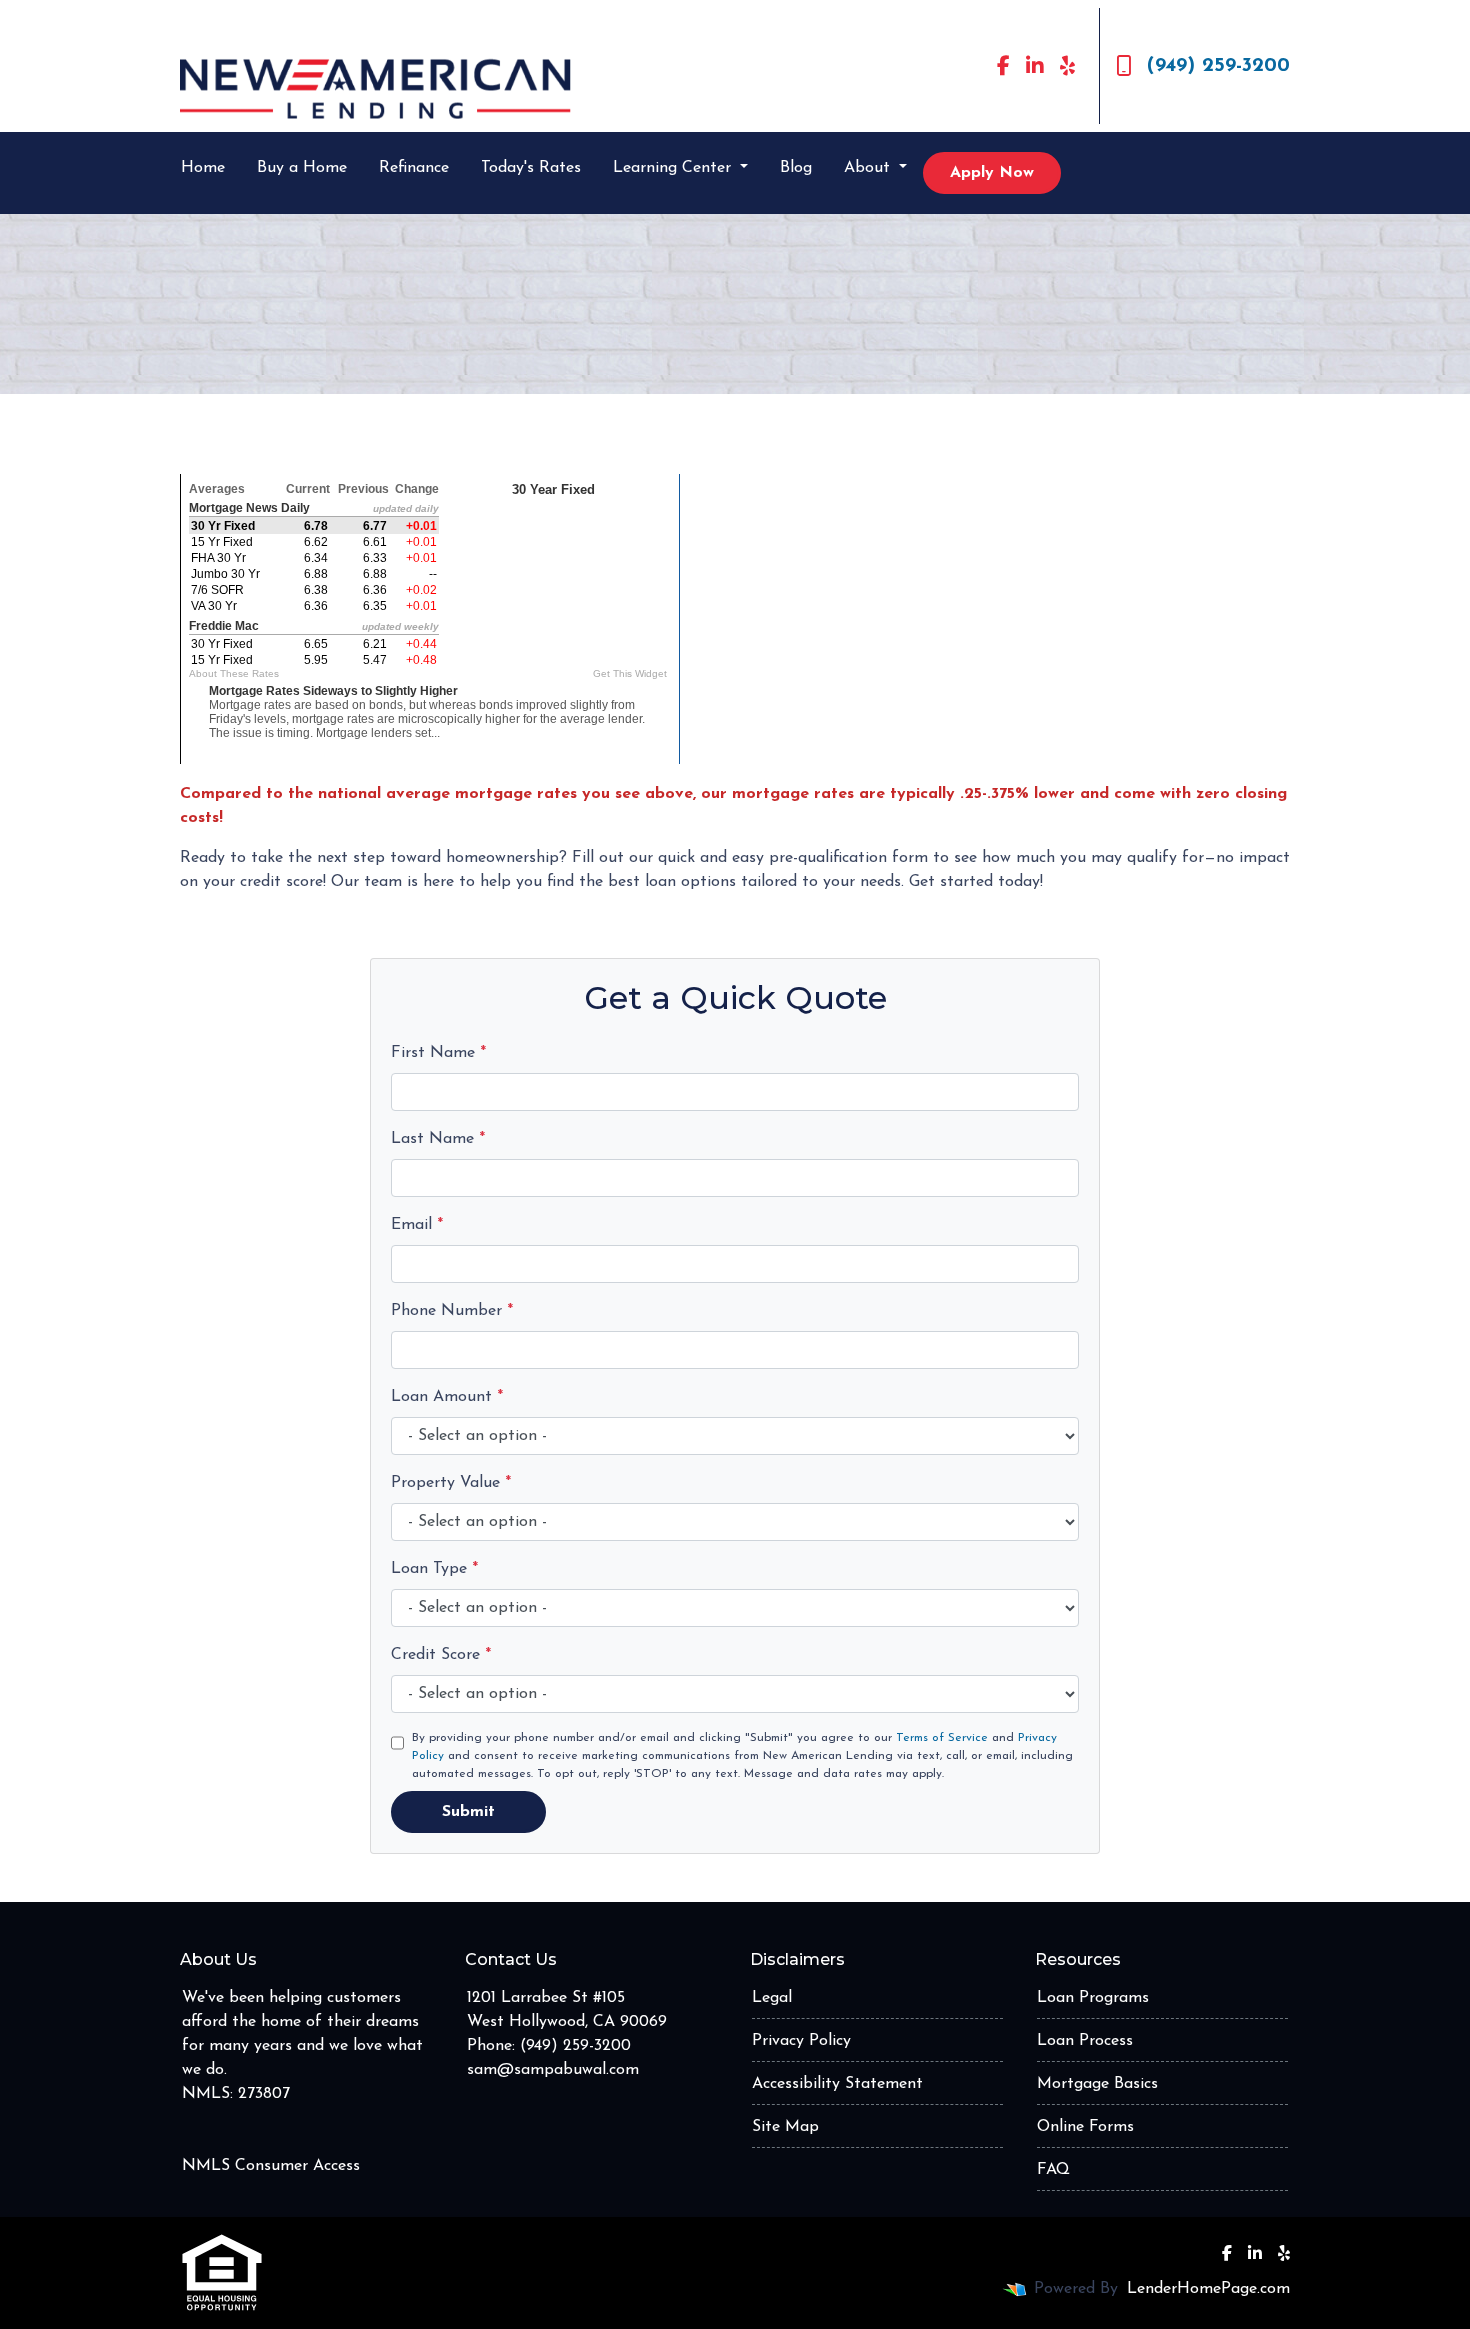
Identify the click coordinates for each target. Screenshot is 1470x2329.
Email (417, 1225)
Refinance (414, 168)
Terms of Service (942, 1738)
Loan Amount (447, 1397)
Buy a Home (302, 168)
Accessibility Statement (837, 2084)
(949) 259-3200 (1218, 66)
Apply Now (992, 173)
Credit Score (441, 1655)
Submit (468, 1812)
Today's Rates (531, 168)
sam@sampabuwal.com (553, 2070)
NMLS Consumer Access (271, 2166)
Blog (796, 168)
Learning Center (674, 168)
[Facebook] (1003, 66)
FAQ (1053, 2170)
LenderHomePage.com (1208, 2289)
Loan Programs (1093, 1998)
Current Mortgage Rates (430, 458)
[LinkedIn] (1035, 66)
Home (203, 168)
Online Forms (1085, 2127)
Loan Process (1085, 2041)
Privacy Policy (801, 2041)
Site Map (785, 2127)
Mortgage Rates (471, 780)
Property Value (451, 1483)
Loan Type (434, 1569)
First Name (438, 1053)
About (869, 168)
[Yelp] (1067, 66)
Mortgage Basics (1097, 2084)
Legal (772, 1998)
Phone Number (452, 1311)
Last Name (438, 1139)
